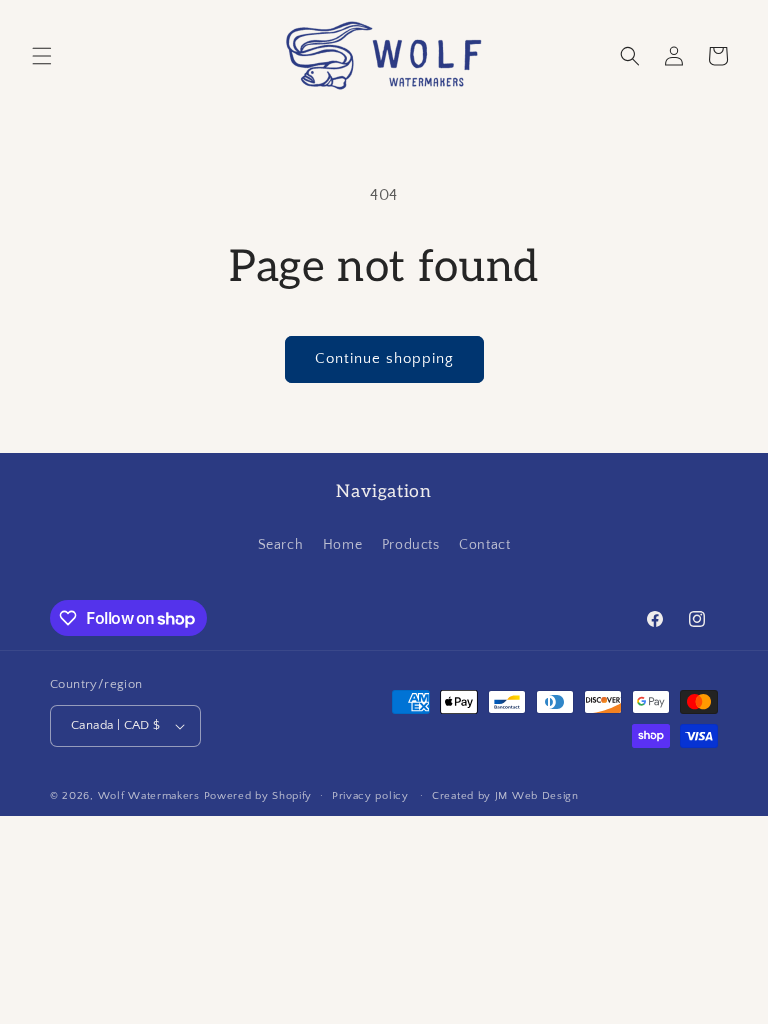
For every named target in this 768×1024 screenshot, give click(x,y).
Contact (484, 545)
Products (411, 545)
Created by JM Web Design (505, 796)
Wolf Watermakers (149, 796)
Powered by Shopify (258, 796)
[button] (42, 56)
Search (281, 545)
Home (342, 545)
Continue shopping (384, 358)
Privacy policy (370, 796)
